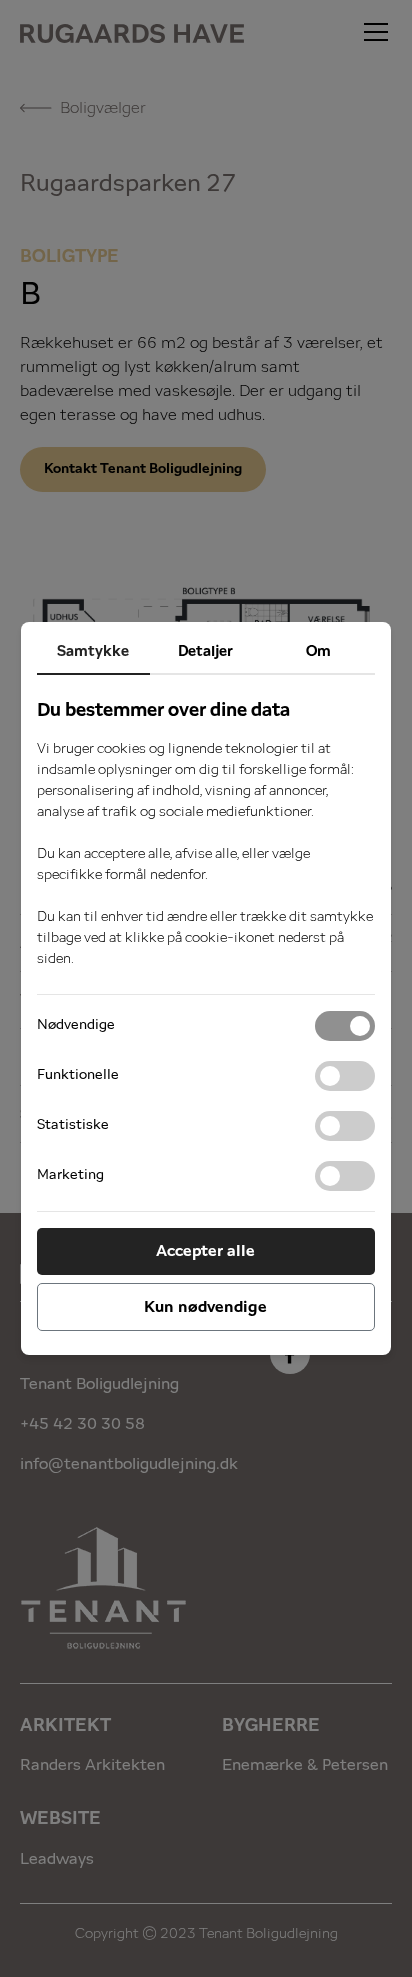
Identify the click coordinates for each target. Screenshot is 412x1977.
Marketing (70, 1175)
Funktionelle (78, 1075)
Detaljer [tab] (205, 651)
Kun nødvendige (205, 1307)
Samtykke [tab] (93, 651)
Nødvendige (76, 1025)
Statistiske (73, 1125)
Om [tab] (318, 651)
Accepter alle (205, 1251)
